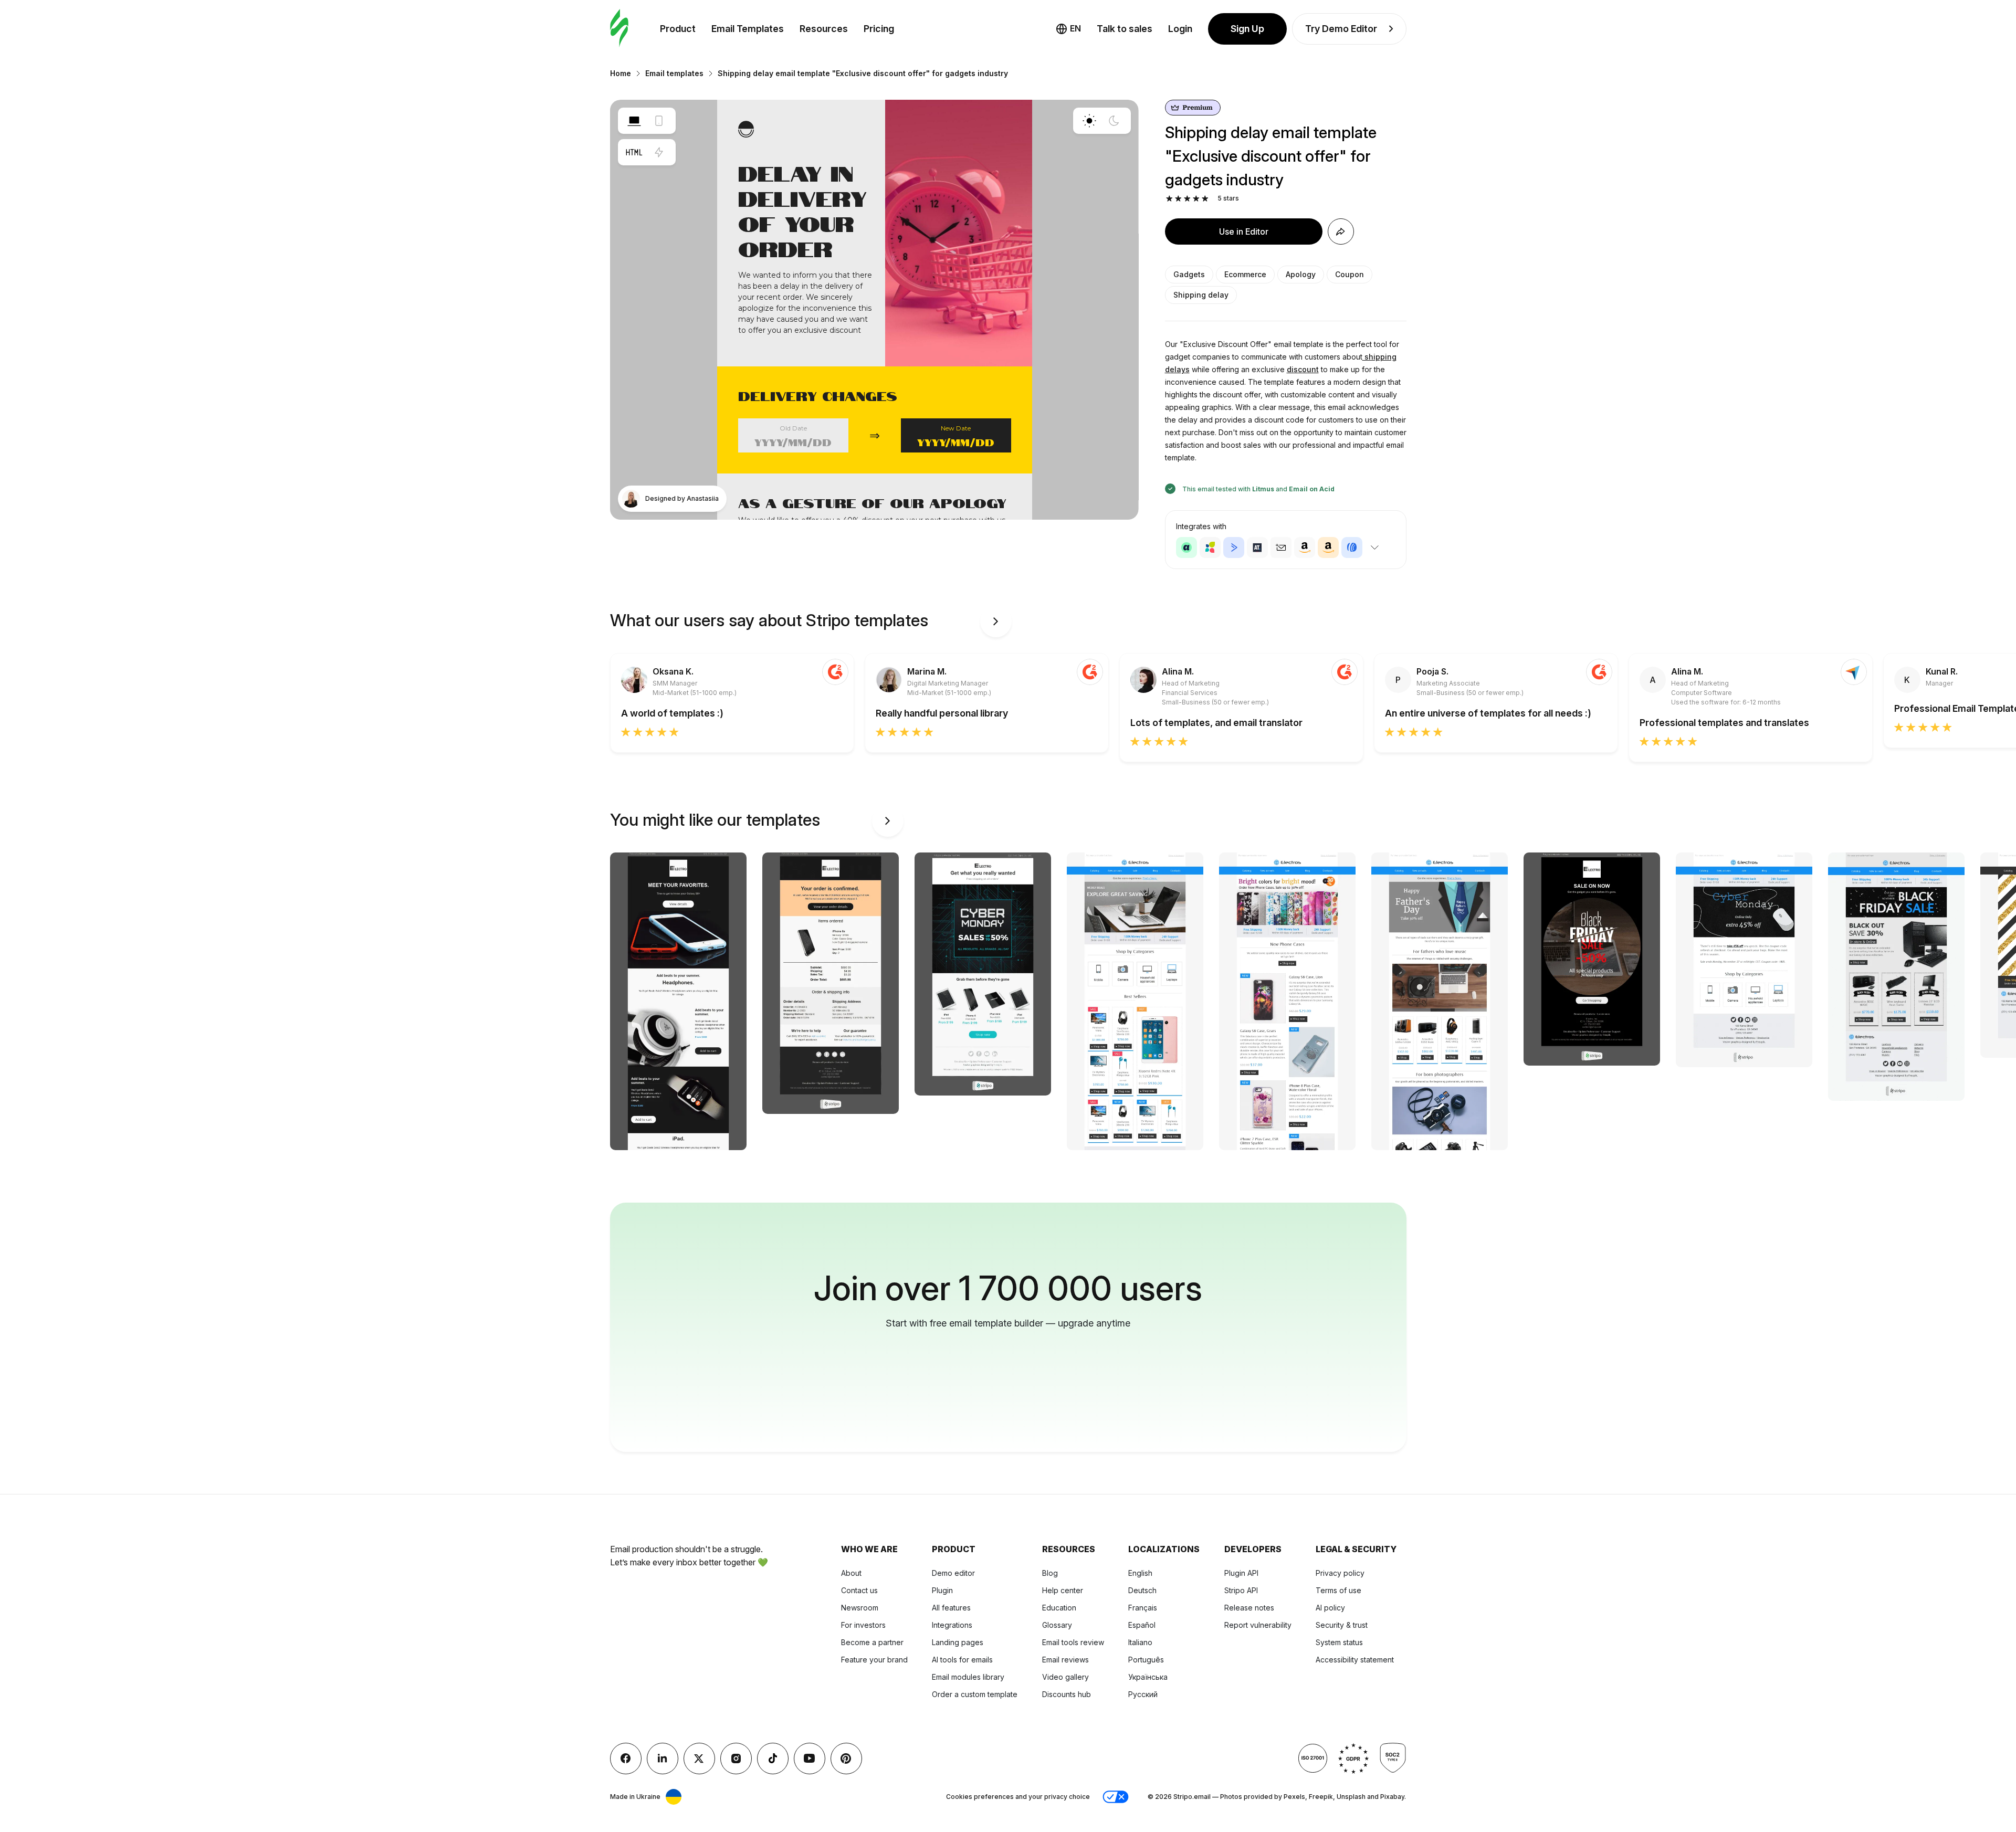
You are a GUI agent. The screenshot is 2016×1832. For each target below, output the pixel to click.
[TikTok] (773, 1759)
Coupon (1350, 274)
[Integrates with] (1375, 548)
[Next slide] (996, 622)
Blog (1050, 1573)
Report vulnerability (1258, 1625)
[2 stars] (1178, 199)
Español (1142, 1625)
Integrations (952, 1625)
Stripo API (1241, 1590)
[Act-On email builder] (1210, 548)
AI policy (1330, 1608)
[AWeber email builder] (1352, 548)
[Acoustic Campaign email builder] (1186, 548)
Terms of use (1338, 1590)
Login (1180, 29)
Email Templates (748, 29)
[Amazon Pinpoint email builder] (1305, 548)
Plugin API (1241, 1573)
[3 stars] (1187, 199)
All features (951, 1608)
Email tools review (1073, 1642)
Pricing (879, 29)
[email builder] (619, 29)
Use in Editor (1244, 231)
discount (1303, 369)
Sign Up (1247, 29)
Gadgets (1189, 274)
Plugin (942, 1590)
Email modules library (968, 1677)
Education (1059, 1608)
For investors (863, 1625)
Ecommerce (1245, 274)
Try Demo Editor (1341, 29)
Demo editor (953, 1573)
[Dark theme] (1114, 121)
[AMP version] (659, 152)
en (1075, 28)
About (851, 1573)
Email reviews (1065, 1660)
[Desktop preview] (634, 121)
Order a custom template (975, 1694)
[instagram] (736, 1759)
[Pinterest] (846, 1759)
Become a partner (872, 1642)
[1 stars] (1169, 199)
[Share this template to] (1341, 231)
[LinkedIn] (663, 1759)
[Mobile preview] (659, 121)
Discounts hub (1067, 1694)
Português (1146, 1660)
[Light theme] (1089, 121)
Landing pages (958, 1642)
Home (621, 73)
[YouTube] (810, 1759)
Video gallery (1065, 1677)
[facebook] (626, 1759)
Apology (1301, 274)
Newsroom (860, 1608)
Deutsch (1142, 1590)
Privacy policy (1340, 1573)
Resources (824, 29)
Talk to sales (1125, 29)
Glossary (1057, 1625)
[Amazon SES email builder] (1328, 548)
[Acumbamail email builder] (1281, 548)
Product (678, 29)
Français (1143, 1608)
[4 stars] (1196, 199)
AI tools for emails (962, 1660)
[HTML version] (634, 152)
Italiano (1140, 1642)
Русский (1143, 1694)
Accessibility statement (1355, 1660)
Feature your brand (874, 1660)
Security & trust (1342, 1625)
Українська (1148, 1677)
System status (1339, 1642)
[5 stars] (1205, 199)
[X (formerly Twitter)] (699, 1759)
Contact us (859, 1590)
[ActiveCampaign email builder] (1234, 548)
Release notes (1249, 1608)
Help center (1063, 1590)
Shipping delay (1201, 295)
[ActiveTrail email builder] (1257, 548)
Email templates (674, 73)
